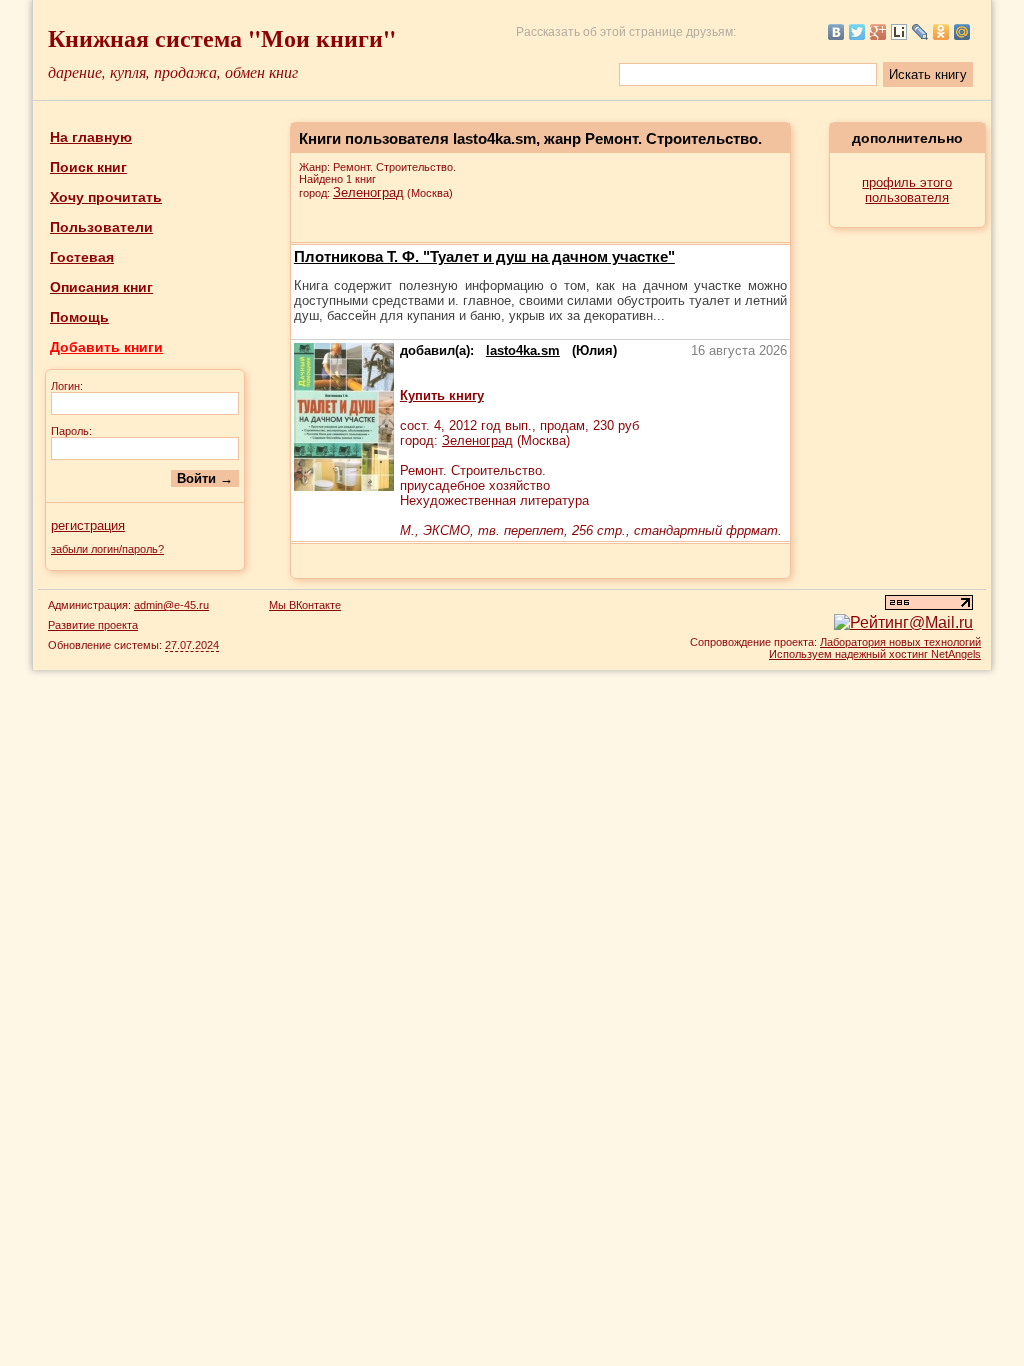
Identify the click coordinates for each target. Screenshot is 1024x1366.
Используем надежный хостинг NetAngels (875, 654)
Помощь (79, 317)
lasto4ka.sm (523, 350)
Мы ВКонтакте (305, 605)
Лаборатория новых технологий (900, 642)
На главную (91, 137)
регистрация (88, 525)
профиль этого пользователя (907, 190)
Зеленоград (368, 192)
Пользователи (101, 227)
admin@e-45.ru (171, 605)
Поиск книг (88, 167)
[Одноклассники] (941, 32)
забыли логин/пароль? (107, 549)
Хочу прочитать (106, 197)
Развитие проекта (93, 625)
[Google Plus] (878, 32)
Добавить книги (106, 347)
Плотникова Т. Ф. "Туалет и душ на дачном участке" (484, 256)
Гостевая (82, 257)
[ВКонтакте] (836, 32)
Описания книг (101, 287)
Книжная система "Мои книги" (222, 37)
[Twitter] (857, 32)
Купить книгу (442, 395)
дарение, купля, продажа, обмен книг (173, 71)
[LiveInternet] (899, 32)
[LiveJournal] (920, 32)
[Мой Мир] (962, 32)
